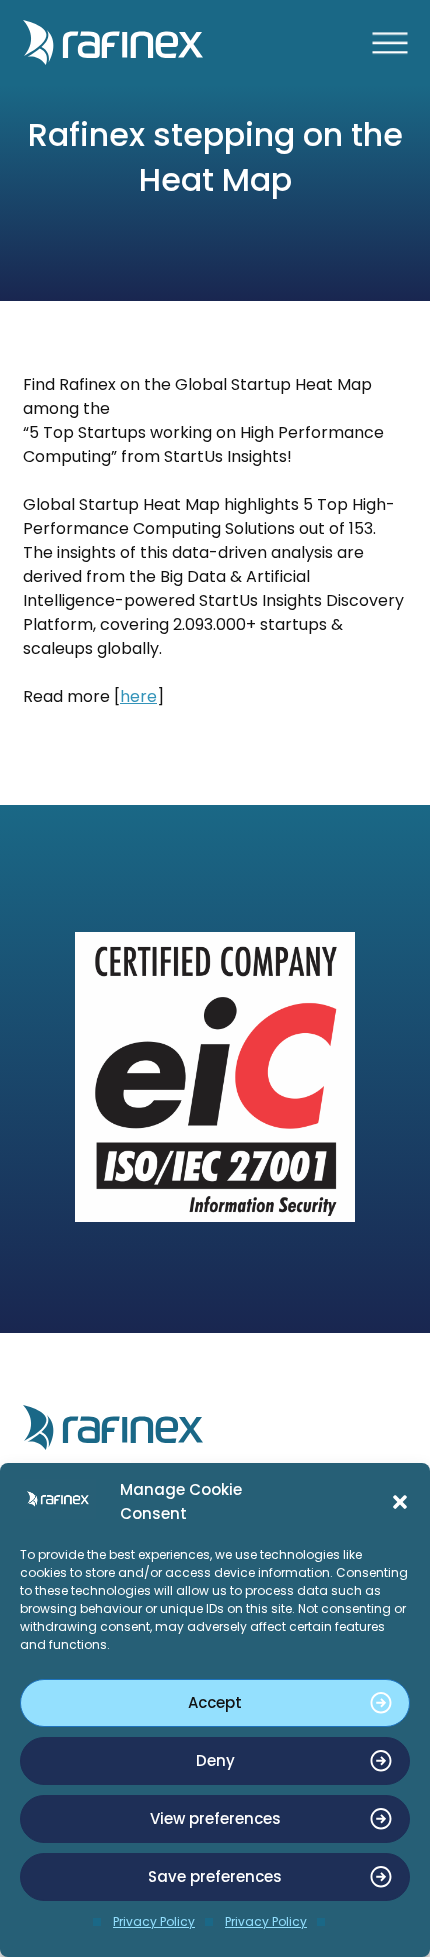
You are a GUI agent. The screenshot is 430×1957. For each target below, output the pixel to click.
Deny (215, 1760)
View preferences (215, 1818)
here (138, 696)
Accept (215, 1702)
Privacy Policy (154, 1921)
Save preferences (215, 1876)
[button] (400, 1502)
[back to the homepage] (215, 42)
